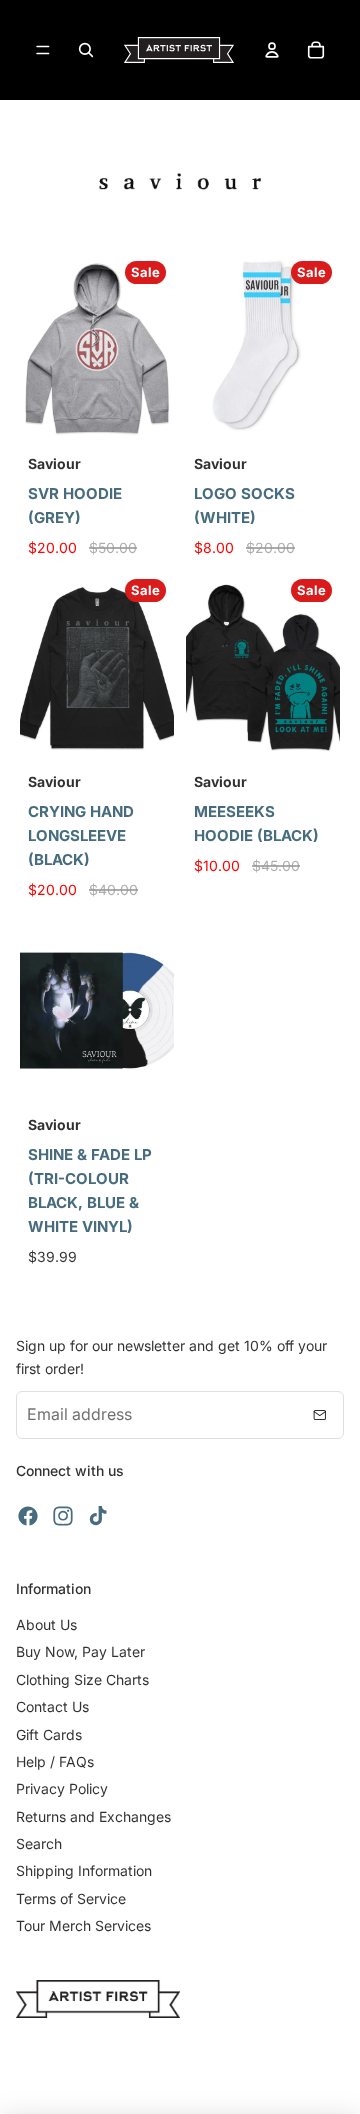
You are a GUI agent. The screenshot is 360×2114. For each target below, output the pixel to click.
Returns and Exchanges (93, 1816)
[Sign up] (320, 1415)
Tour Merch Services (83, 1925)
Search (39, 1843)
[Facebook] (28, 1516)
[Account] (272, 50)
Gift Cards (49, 1734)
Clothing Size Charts (82, 1679)
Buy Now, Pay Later (80, 1651)
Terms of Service (71, 1898)
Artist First (203, 2084)
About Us (46, 1624)
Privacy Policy (62, 1788)
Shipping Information (84, 1870)
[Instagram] (63, 1516)
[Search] (86, 50)
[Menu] (43, 50)
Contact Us (52, 1706)
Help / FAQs (55, 1761)
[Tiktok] (98, 1516)
